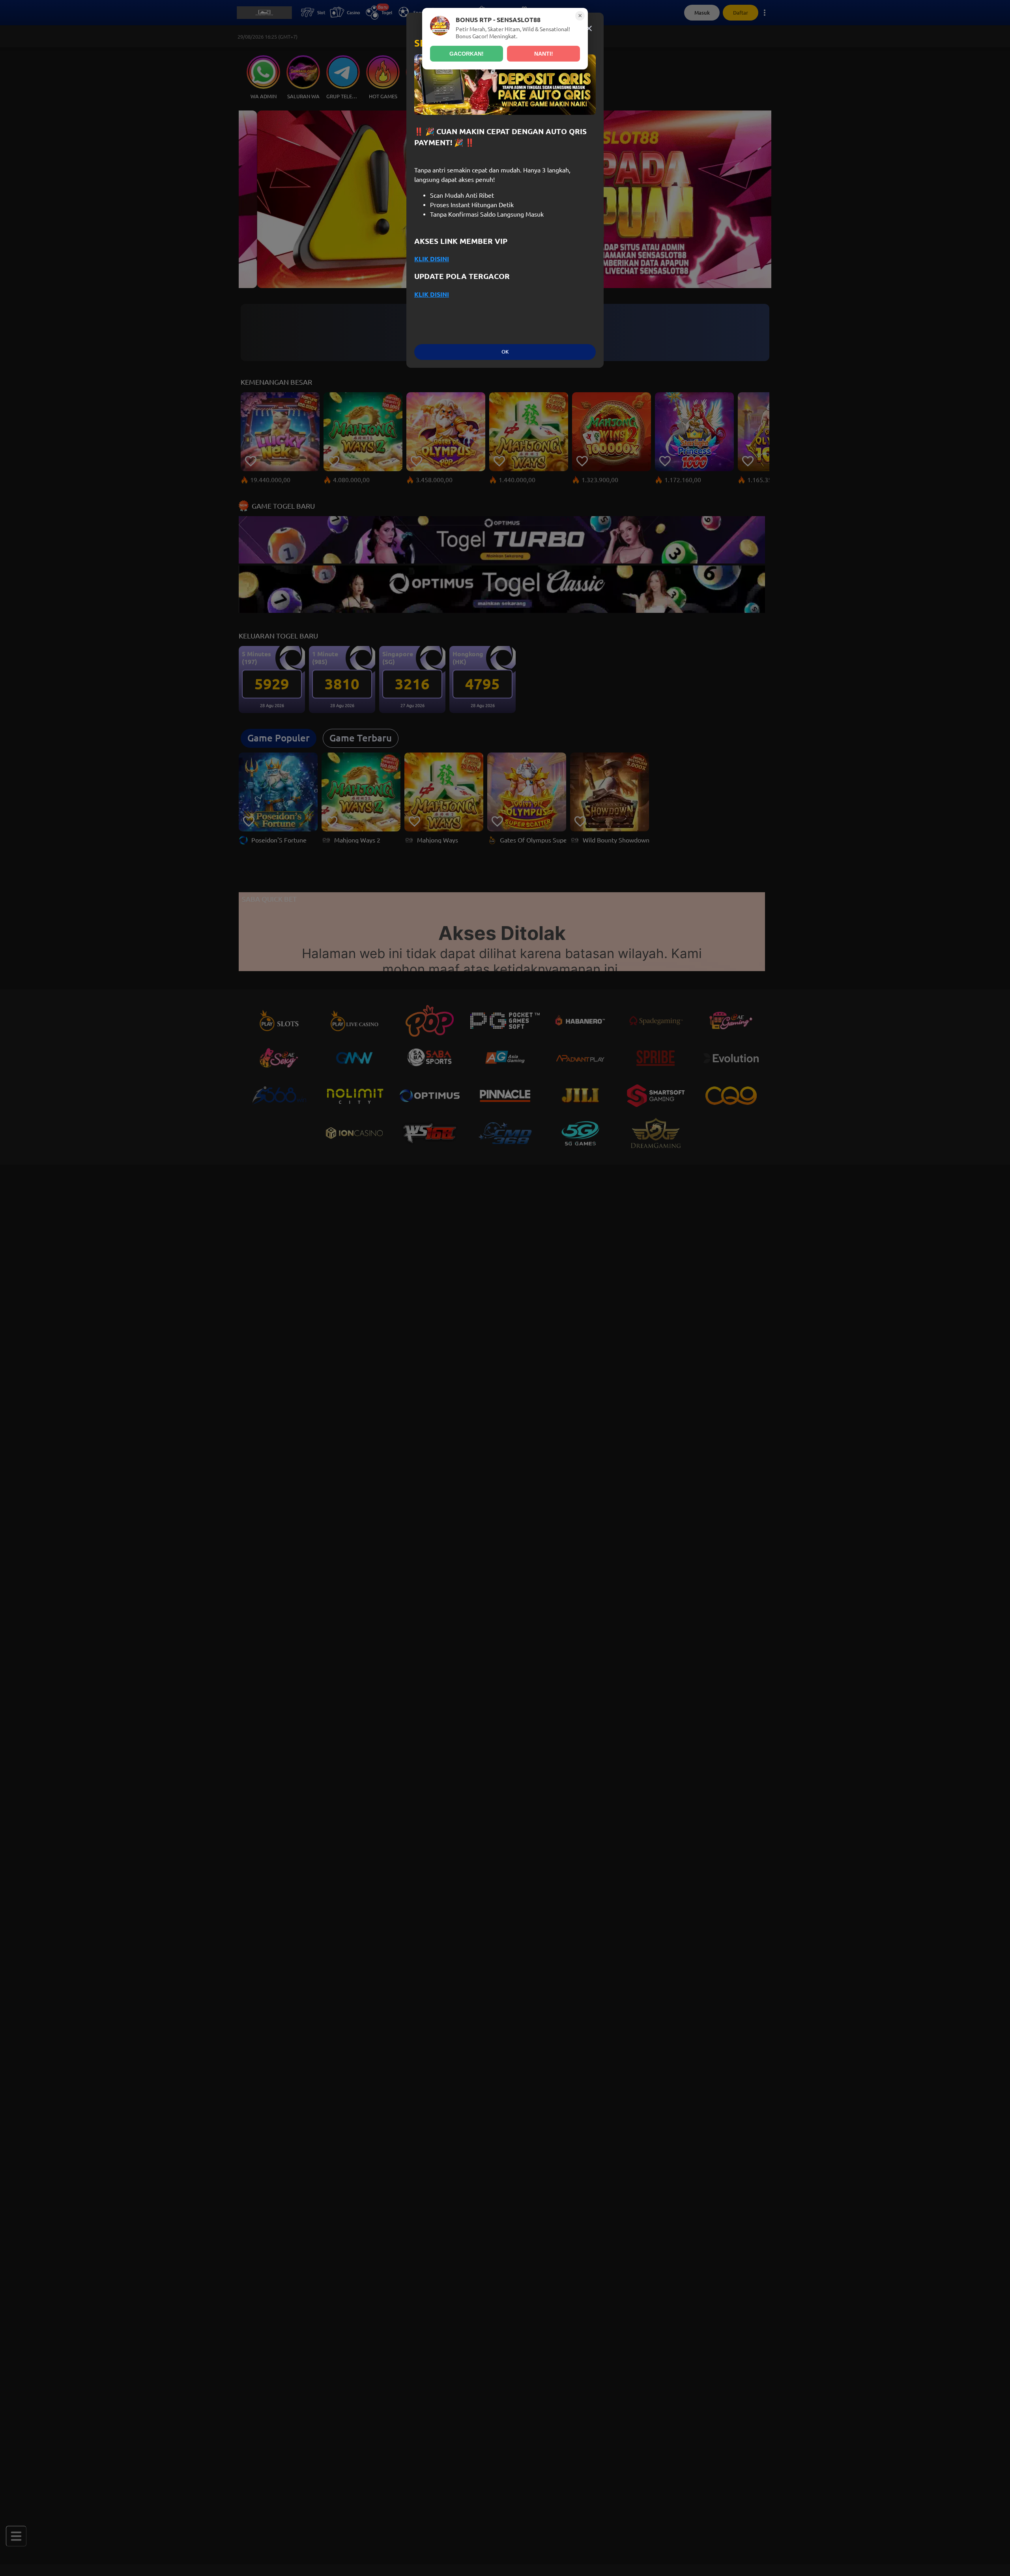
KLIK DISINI (432, 259)
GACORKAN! (467, 54)
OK (505, 352)
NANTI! (544, 54)
